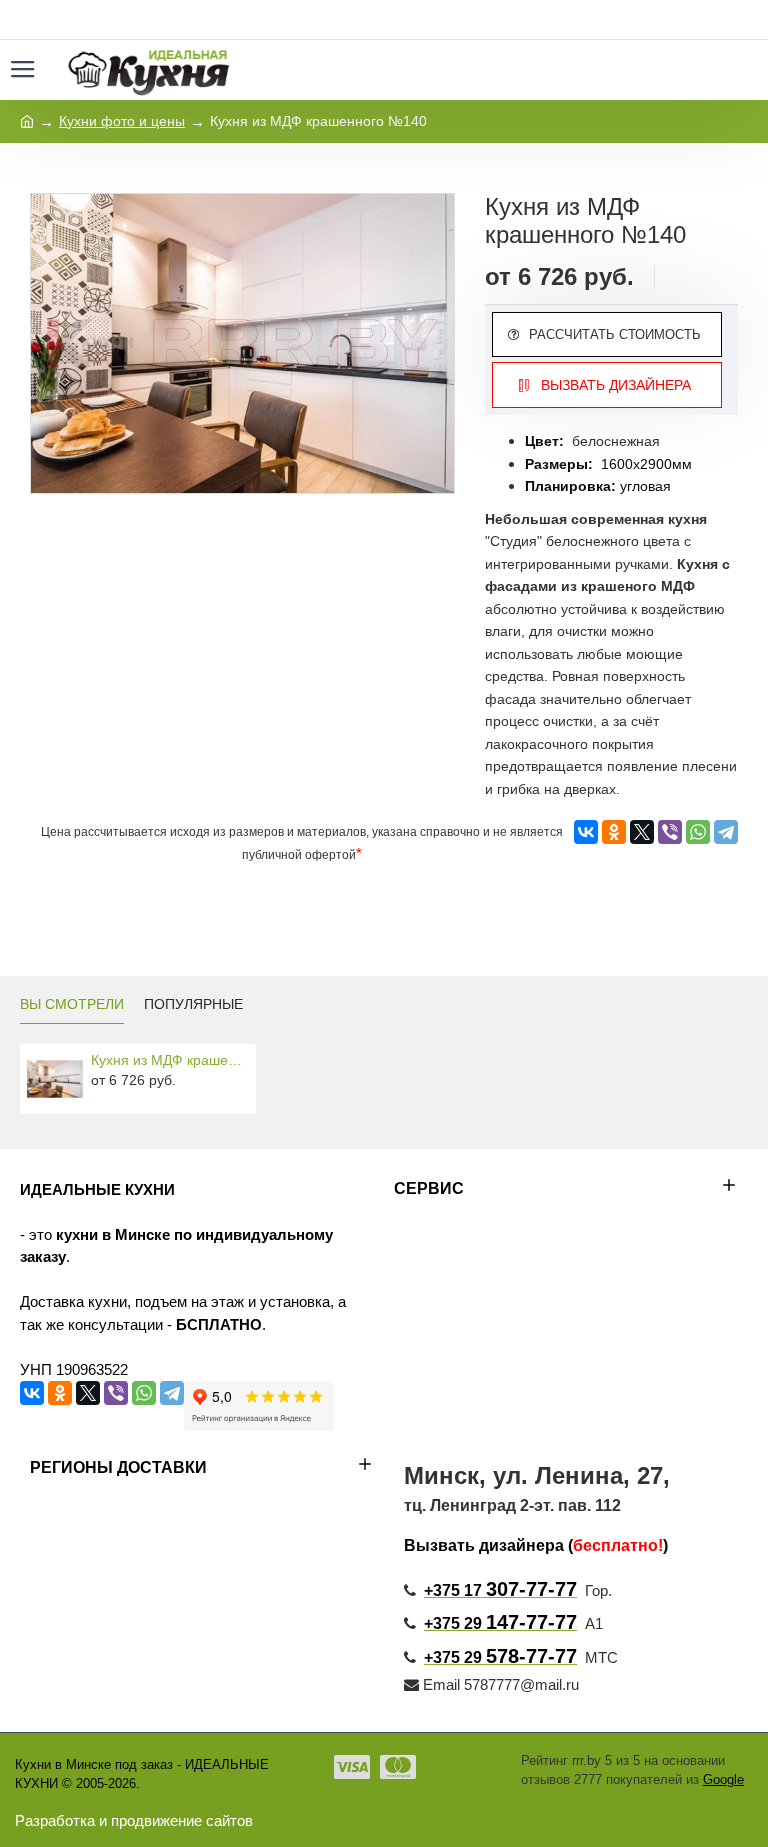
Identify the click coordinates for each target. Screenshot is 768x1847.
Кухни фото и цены (122, 121)
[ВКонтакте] (586, 832)
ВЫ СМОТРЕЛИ (72, 1004)
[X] (642, 832)
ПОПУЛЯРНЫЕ (193, 1004)
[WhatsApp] (698, 832)
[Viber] (670, 832)
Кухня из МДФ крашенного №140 (170, 1060)
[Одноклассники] (614, 832)
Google (723, 1779)
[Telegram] (726, 832)
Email (441, 1684)
